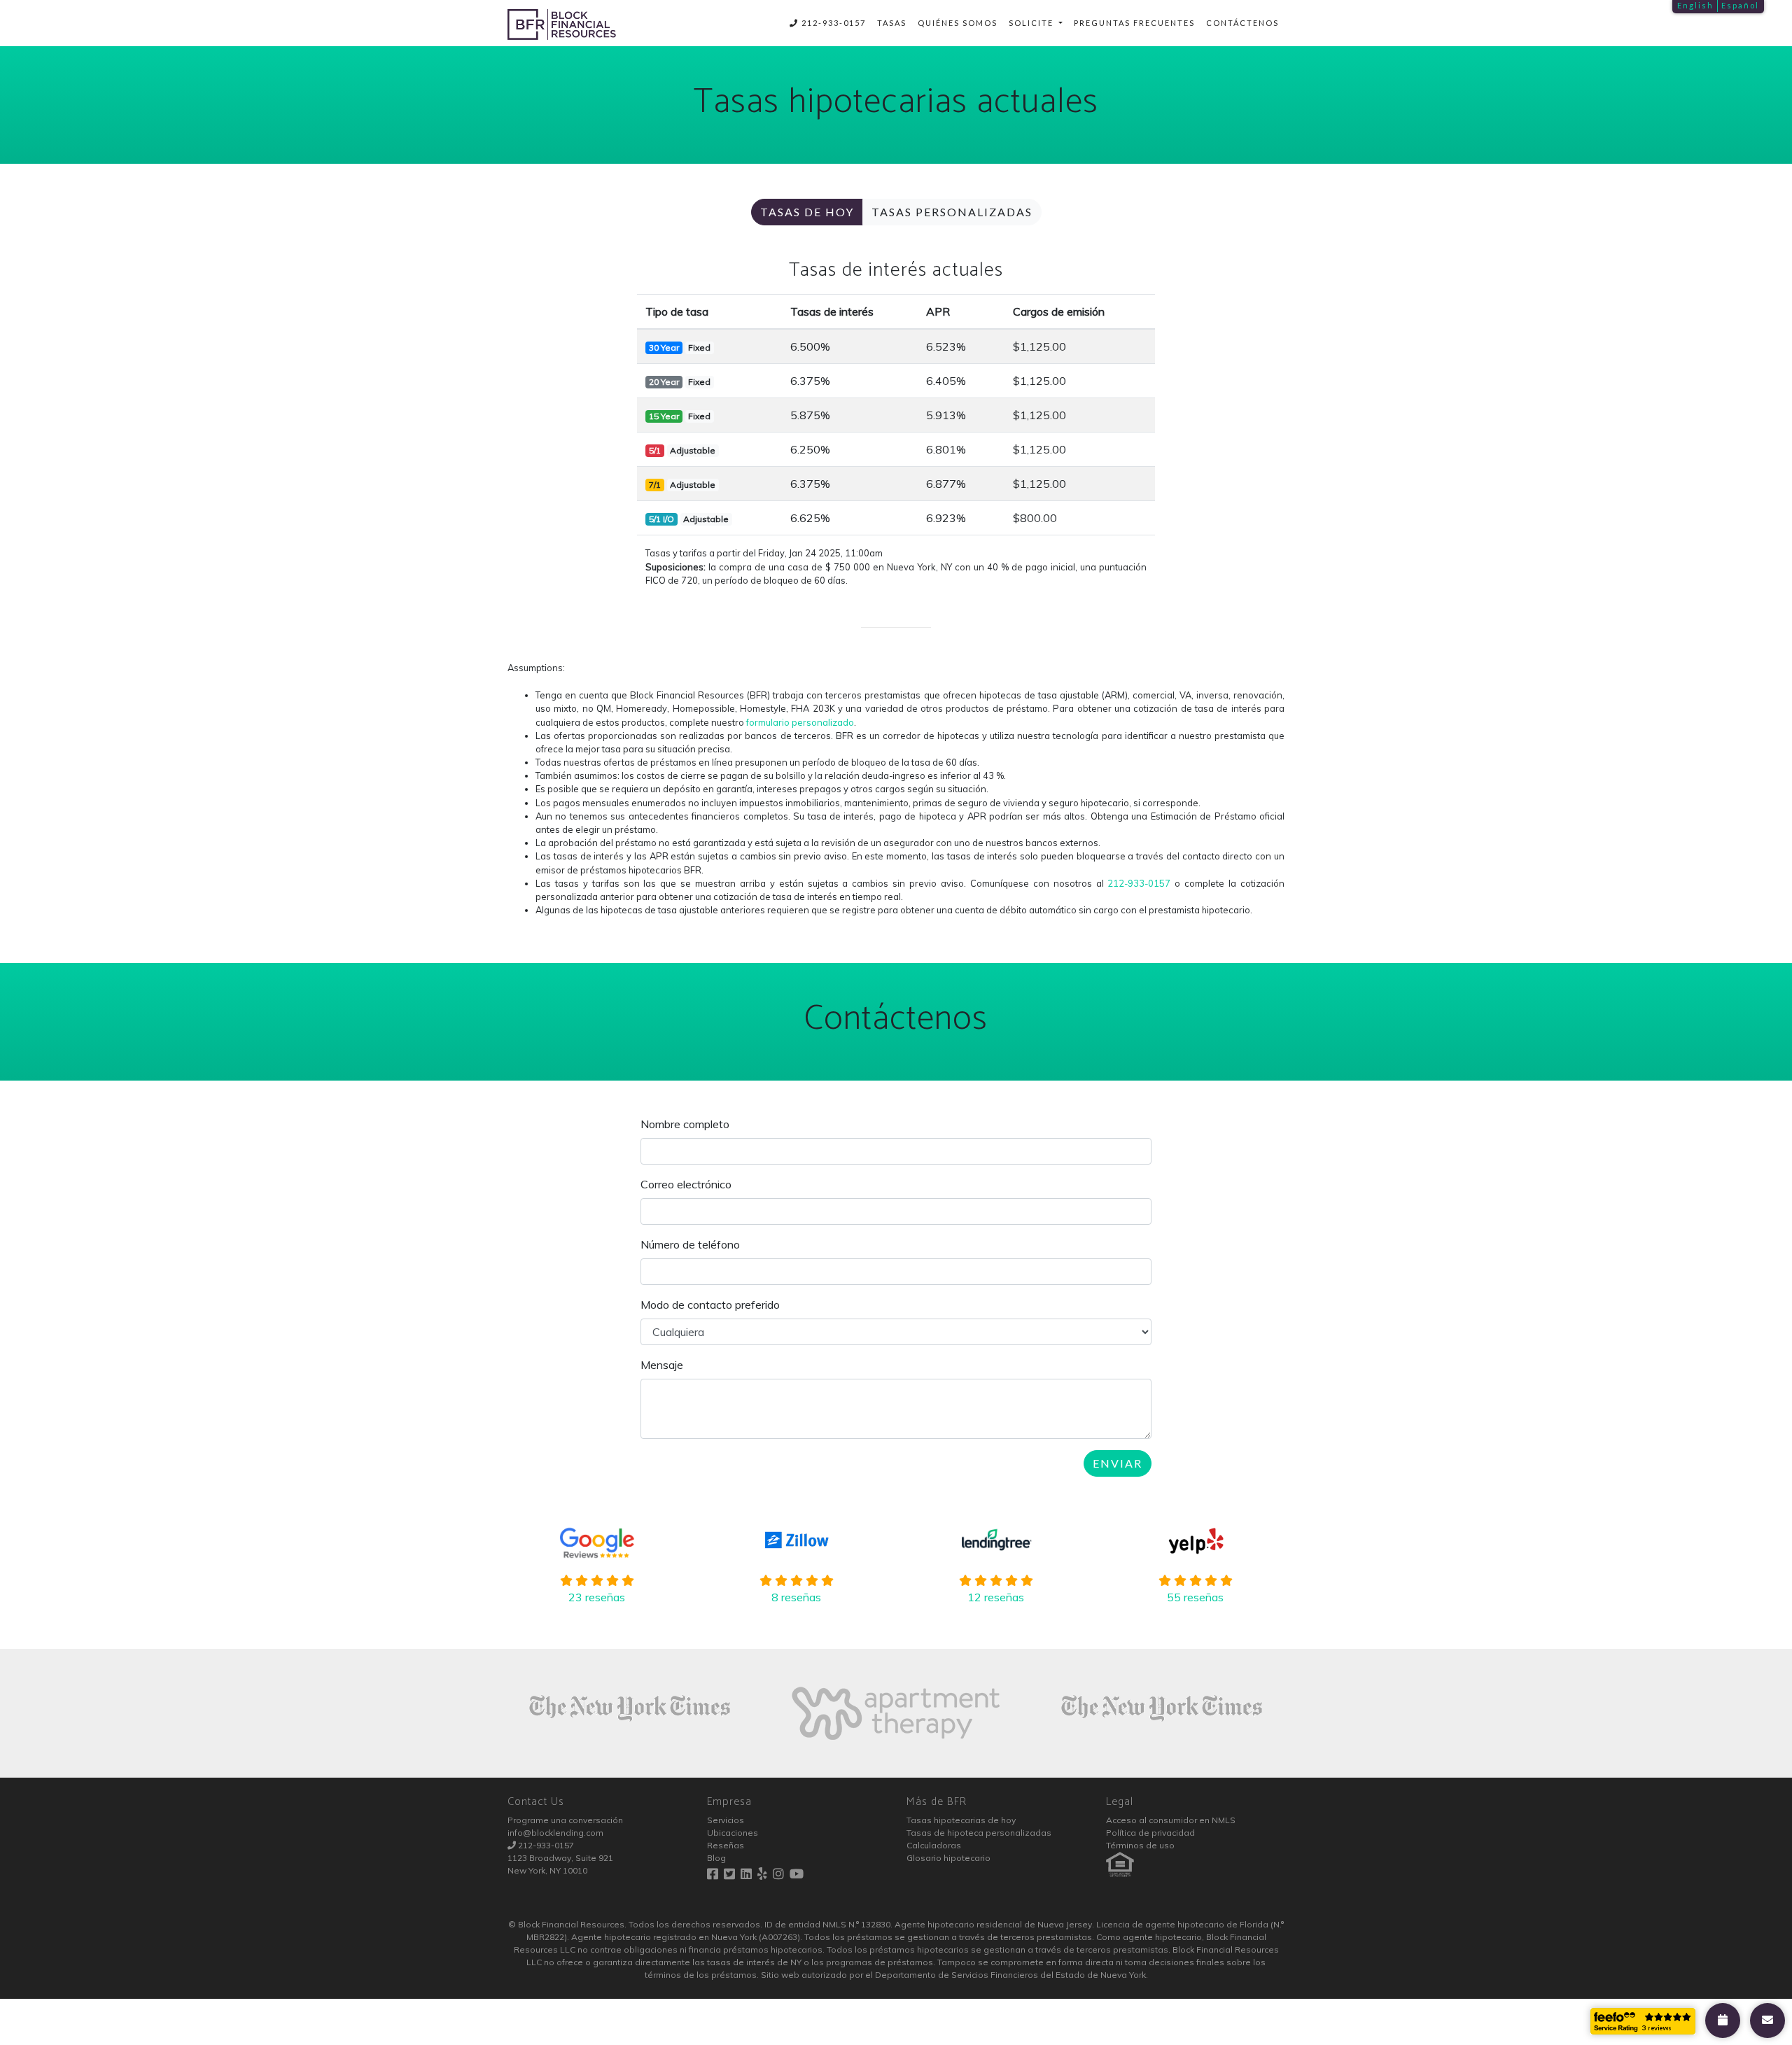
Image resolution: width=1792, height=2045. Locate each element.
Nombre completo (685, 1124)
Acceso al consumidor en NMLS (1171, 1820)
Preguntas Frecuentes (1134, 23)
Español (1740, 5)
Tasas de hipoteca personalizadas (979, 1833)
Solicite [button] (1032, 23)
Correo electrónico (686, 1184)
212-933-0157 (832, 23)
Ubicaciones (733, 1833)
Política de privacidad (1150, 1833)
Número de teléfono (690, 1244)
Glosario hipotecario (948, 1858)
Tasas (892, 23)
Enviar (1118, 1463)
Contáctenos (1242, 23)
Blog (716, 1858)
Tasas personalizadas (952, 212)
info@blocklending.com (555, 1833)
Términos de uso (1140, 1845)
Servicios (726, 1820)
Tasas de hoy (807, 212)
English (1695, 5)
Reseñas (726, 1845)
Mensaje (662, 1365)
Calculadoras (934, 1845)
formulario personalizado (800, 722)
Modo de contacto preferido (710, 1305)
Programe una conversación (565, 1820)
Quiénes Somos (958, 23)
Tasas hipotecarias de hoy (961, 1820)
